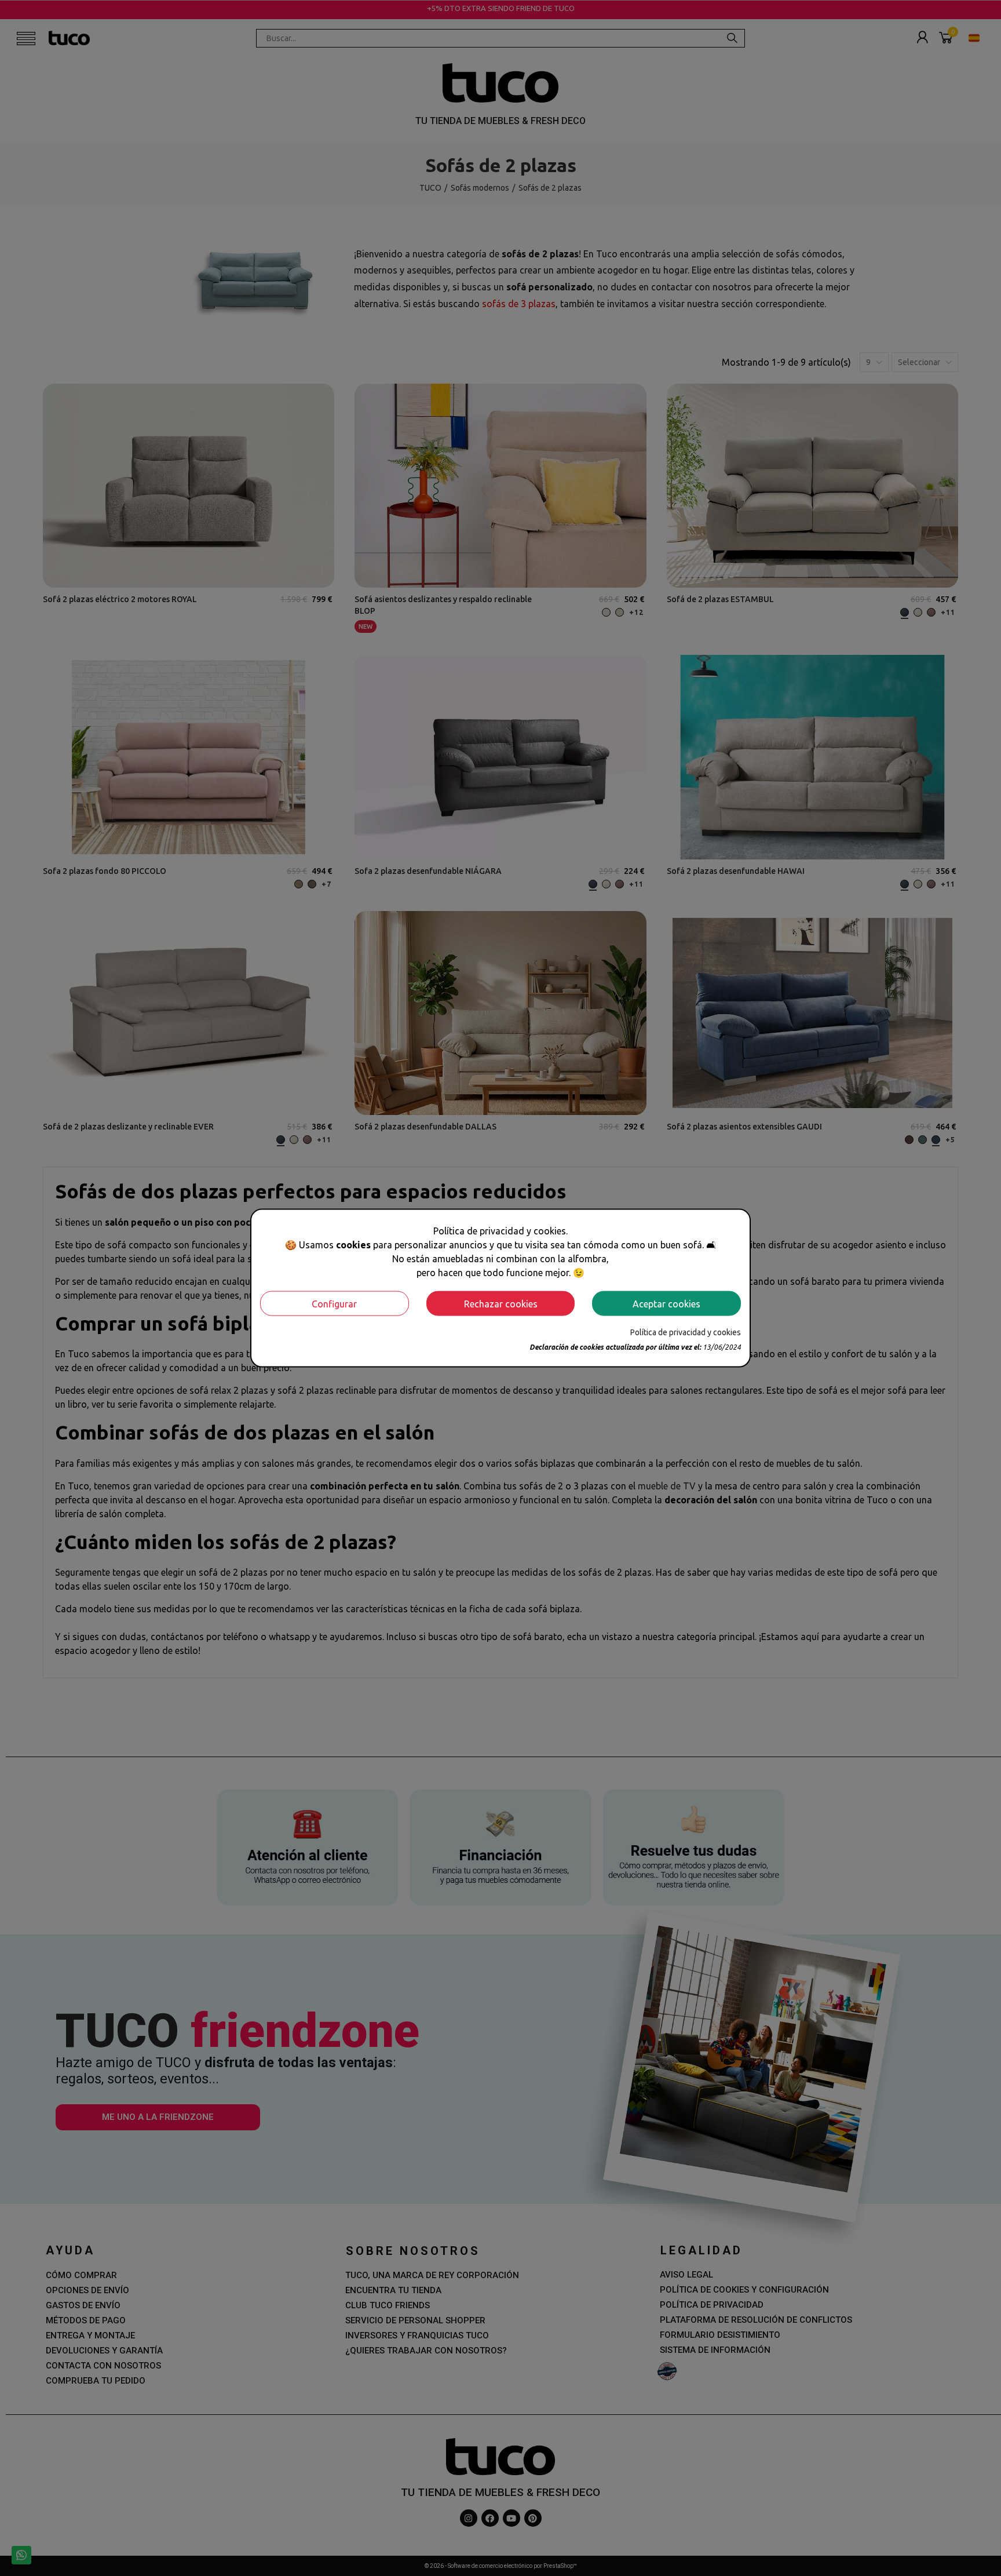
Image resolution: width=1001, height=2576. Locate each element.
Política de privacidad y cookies (686, 1332)
